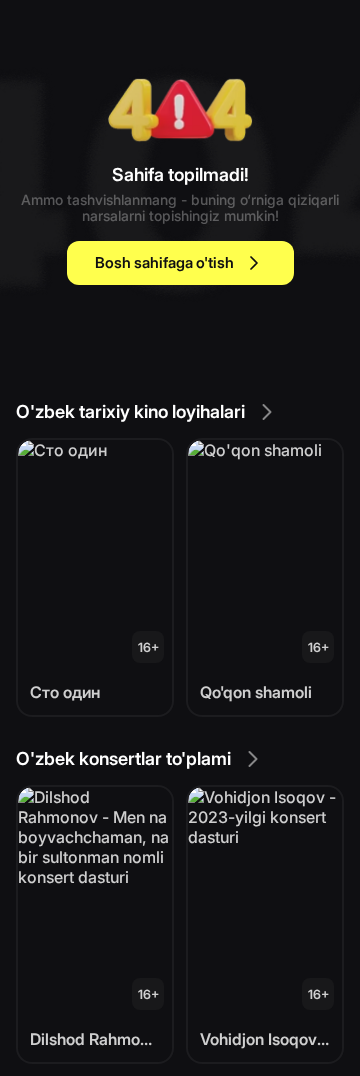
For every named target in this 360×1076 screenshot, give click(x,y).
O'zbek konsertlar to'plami (123, 758)
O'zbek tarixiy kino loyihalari (130, 411)
